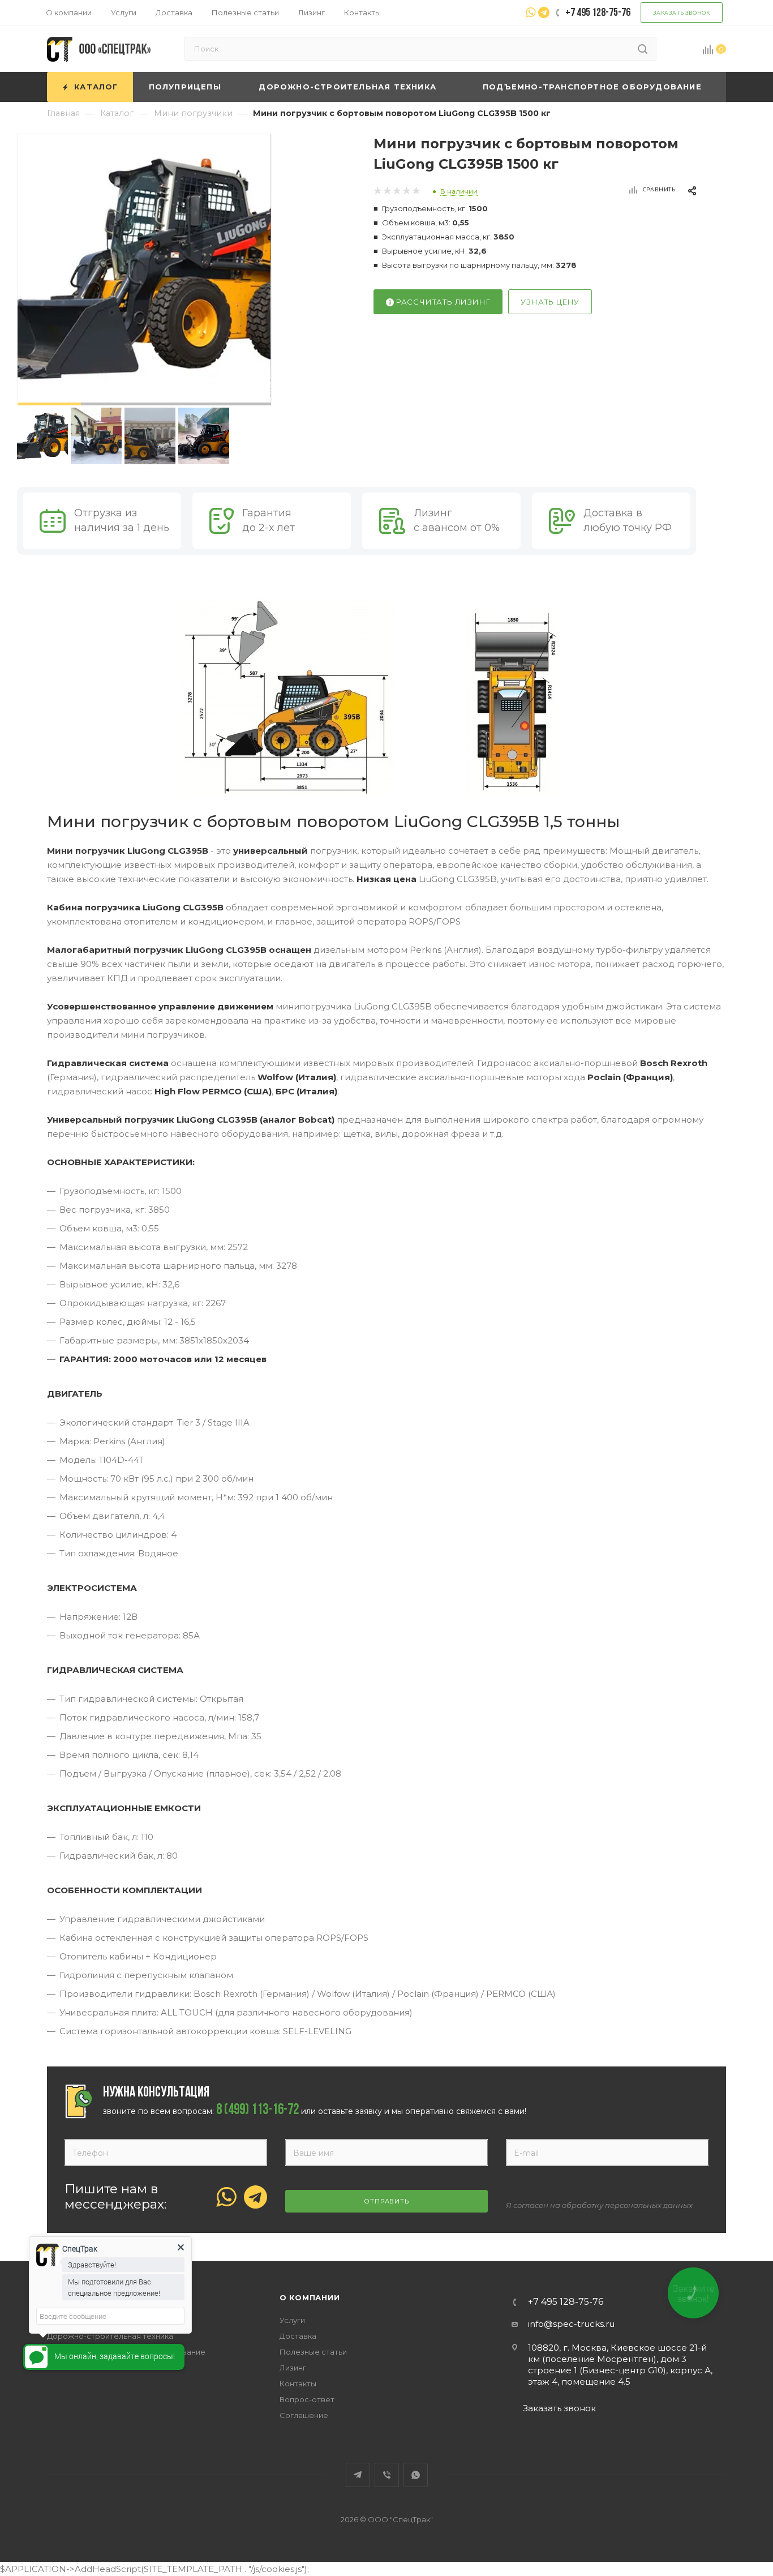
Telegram (358, 2475)
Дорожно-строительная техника (110, 2336)
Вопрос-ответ (307, 2399)
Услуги (292, 2320)
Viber (387, 2475)
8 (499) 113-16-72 (257, 2111)
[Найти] (643, 49)
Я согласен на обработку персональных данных (599, 2205)
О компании (310, 2297)
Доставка (298, 2336)
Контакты (298, 2384)
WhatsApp (416, 2475)
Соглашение (304, 2415)
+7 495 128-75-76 (566, 2302)
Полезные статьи (313, 2352)
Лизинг (293, 2368)
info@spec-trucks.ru (571, 2324)
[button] (49, 404)
